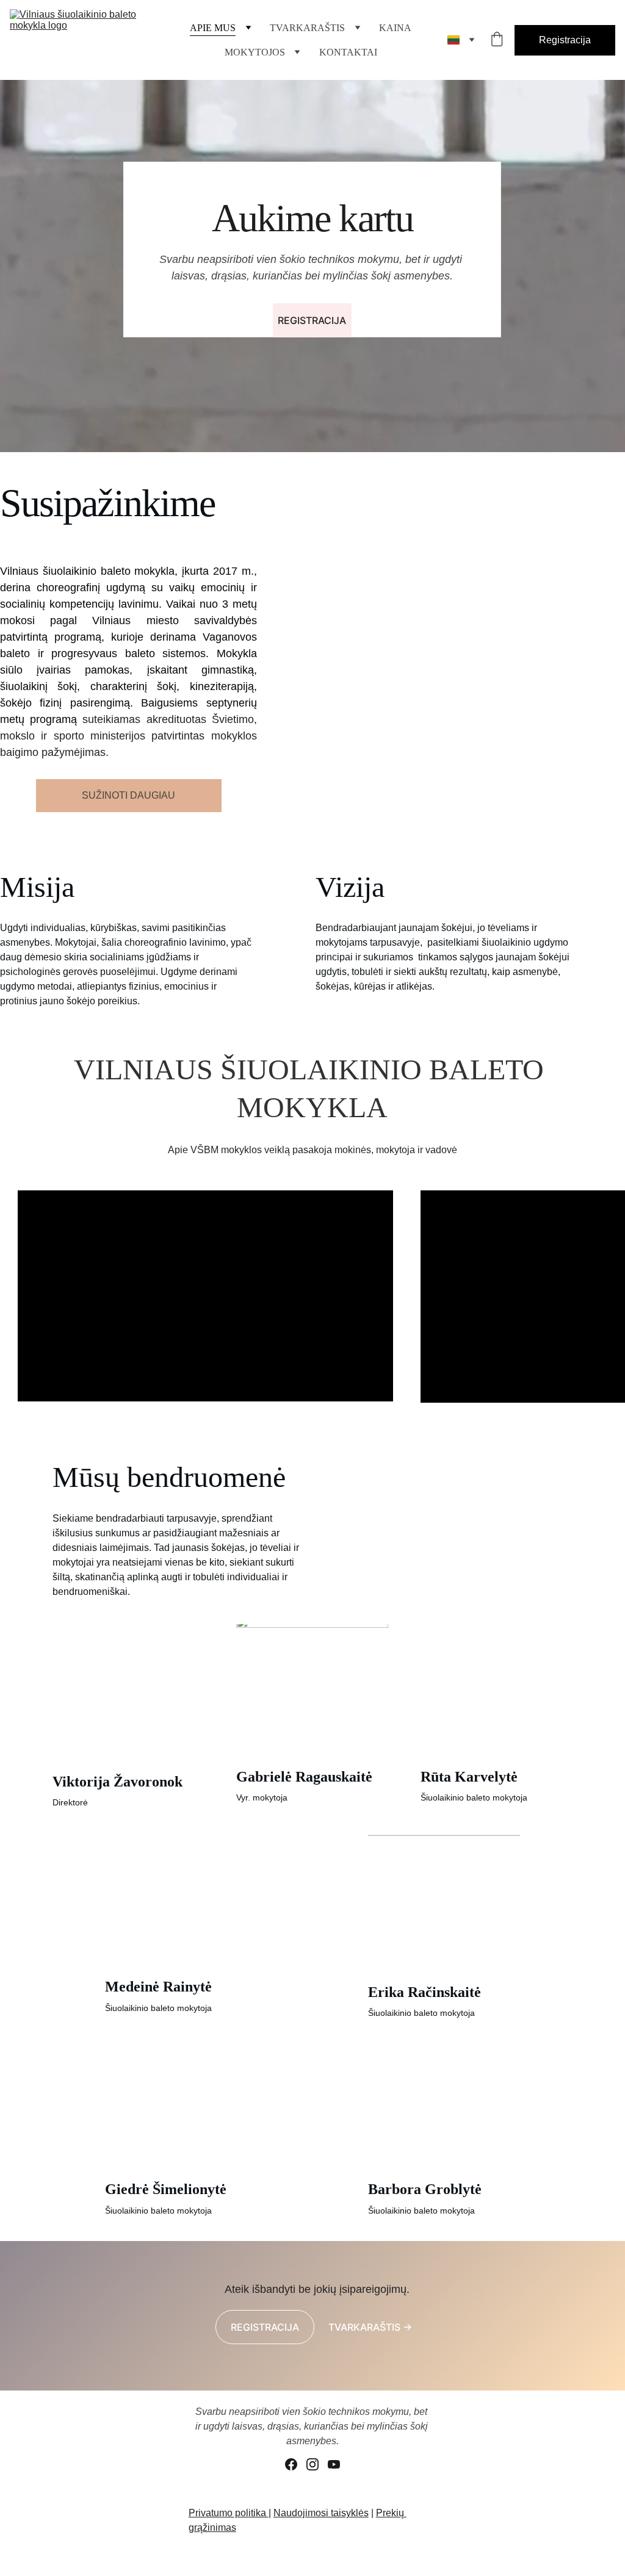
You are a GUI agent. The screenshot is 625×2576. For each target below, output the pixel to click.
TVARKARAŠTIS (307, 28)
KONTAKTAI (348, 52)
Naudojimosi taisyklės (321, 2513)
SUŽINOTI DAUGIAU (128, 795)
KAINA (395, 28)
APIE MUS (213, 28)
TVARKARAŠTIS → (370, 2327)
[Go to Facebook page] (291, 2464)
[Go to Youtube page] (334, 2464)
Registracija (565, 40)
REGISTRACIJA (312, 320)
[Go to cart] (497, 40)
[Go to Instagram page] (312, 2464)
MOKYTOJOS (255, 52)
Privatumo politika (229, 2513)
